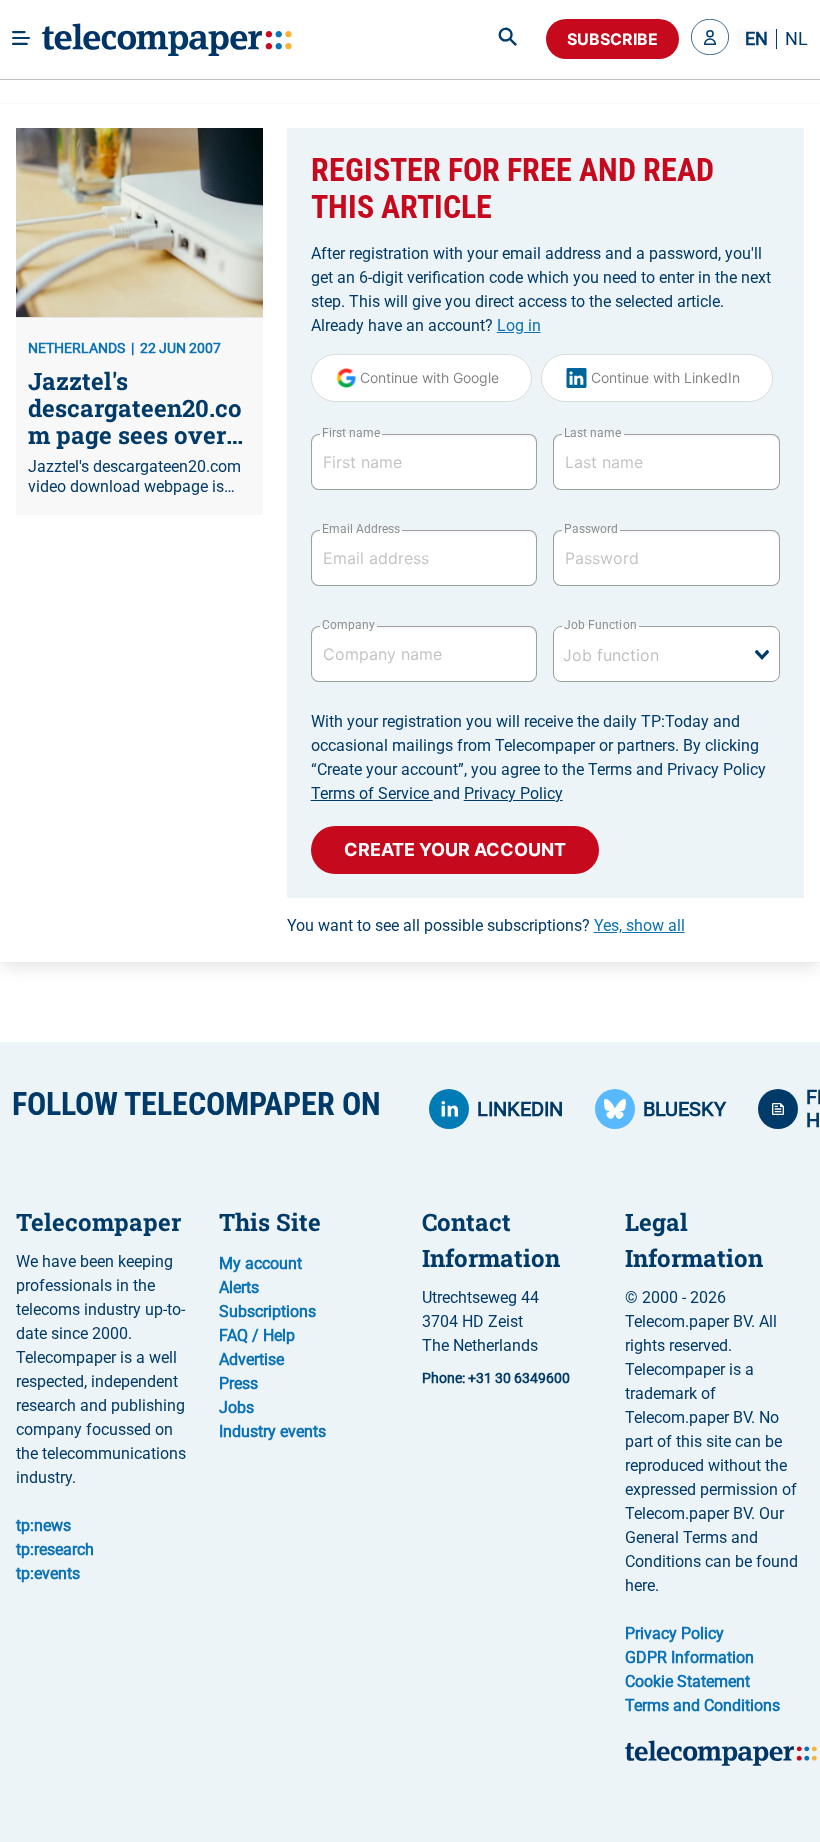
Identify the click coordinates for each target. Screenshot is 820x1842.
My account (260, 1263)
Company (348, 625)
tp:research (55, 1549)
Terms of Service (372, 793)
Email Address (361, 529)
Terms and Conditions (702, 1705)
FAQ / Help (257, 1335)
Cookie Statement (687, 1681)
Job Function (600, 625)
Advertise (251, 1359)
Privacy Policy (513, 793)
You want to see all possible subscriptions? (486, 925)
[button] (710, 39)
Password (591, 529)
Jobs (236, 1407)
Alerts (239, 1287)
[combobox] (666, 654)
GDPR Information (689, 1657)
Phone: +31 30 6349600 (496, 1378)
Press (238, 1383)
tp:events (48, 1573)
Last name (592, 433)
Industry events (272, 1431)
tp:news (43, 1525)
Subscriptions (267, 1311)
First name (351, 433)
